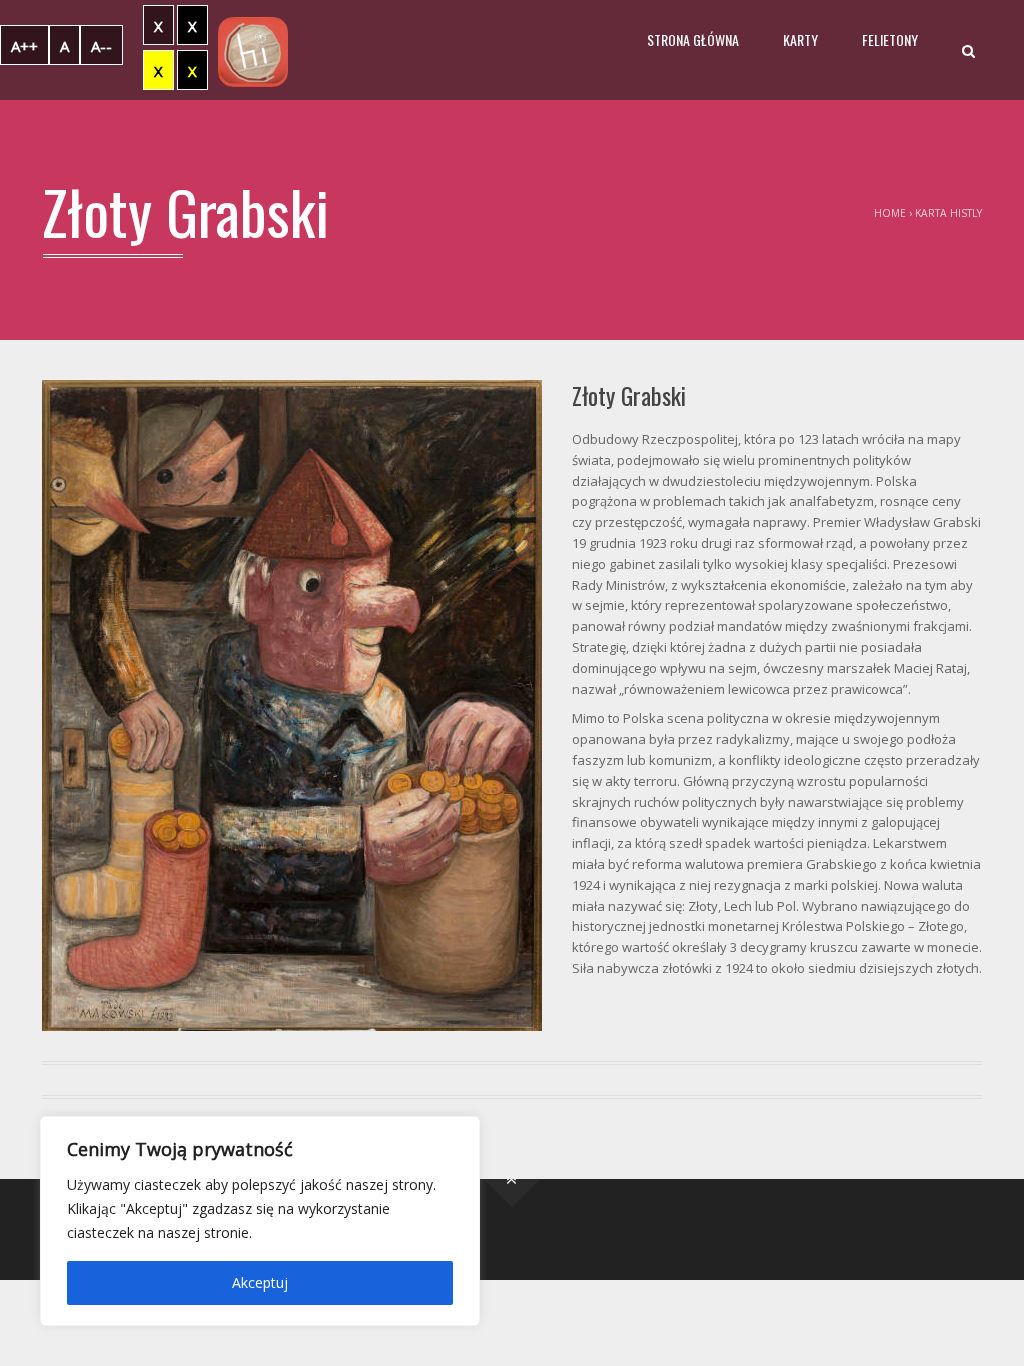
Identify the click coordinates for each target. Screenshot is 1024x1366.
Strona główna (693, 39)
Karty (800, 39)
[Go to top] (512, 1179)
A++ (24, 46)
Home (890, 213)
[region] (260, 1221)
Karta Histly (948, 213)
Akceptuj (260, 1282)
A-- (101, 46)
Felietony (890, 39)
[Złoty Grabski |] (253, 50)
